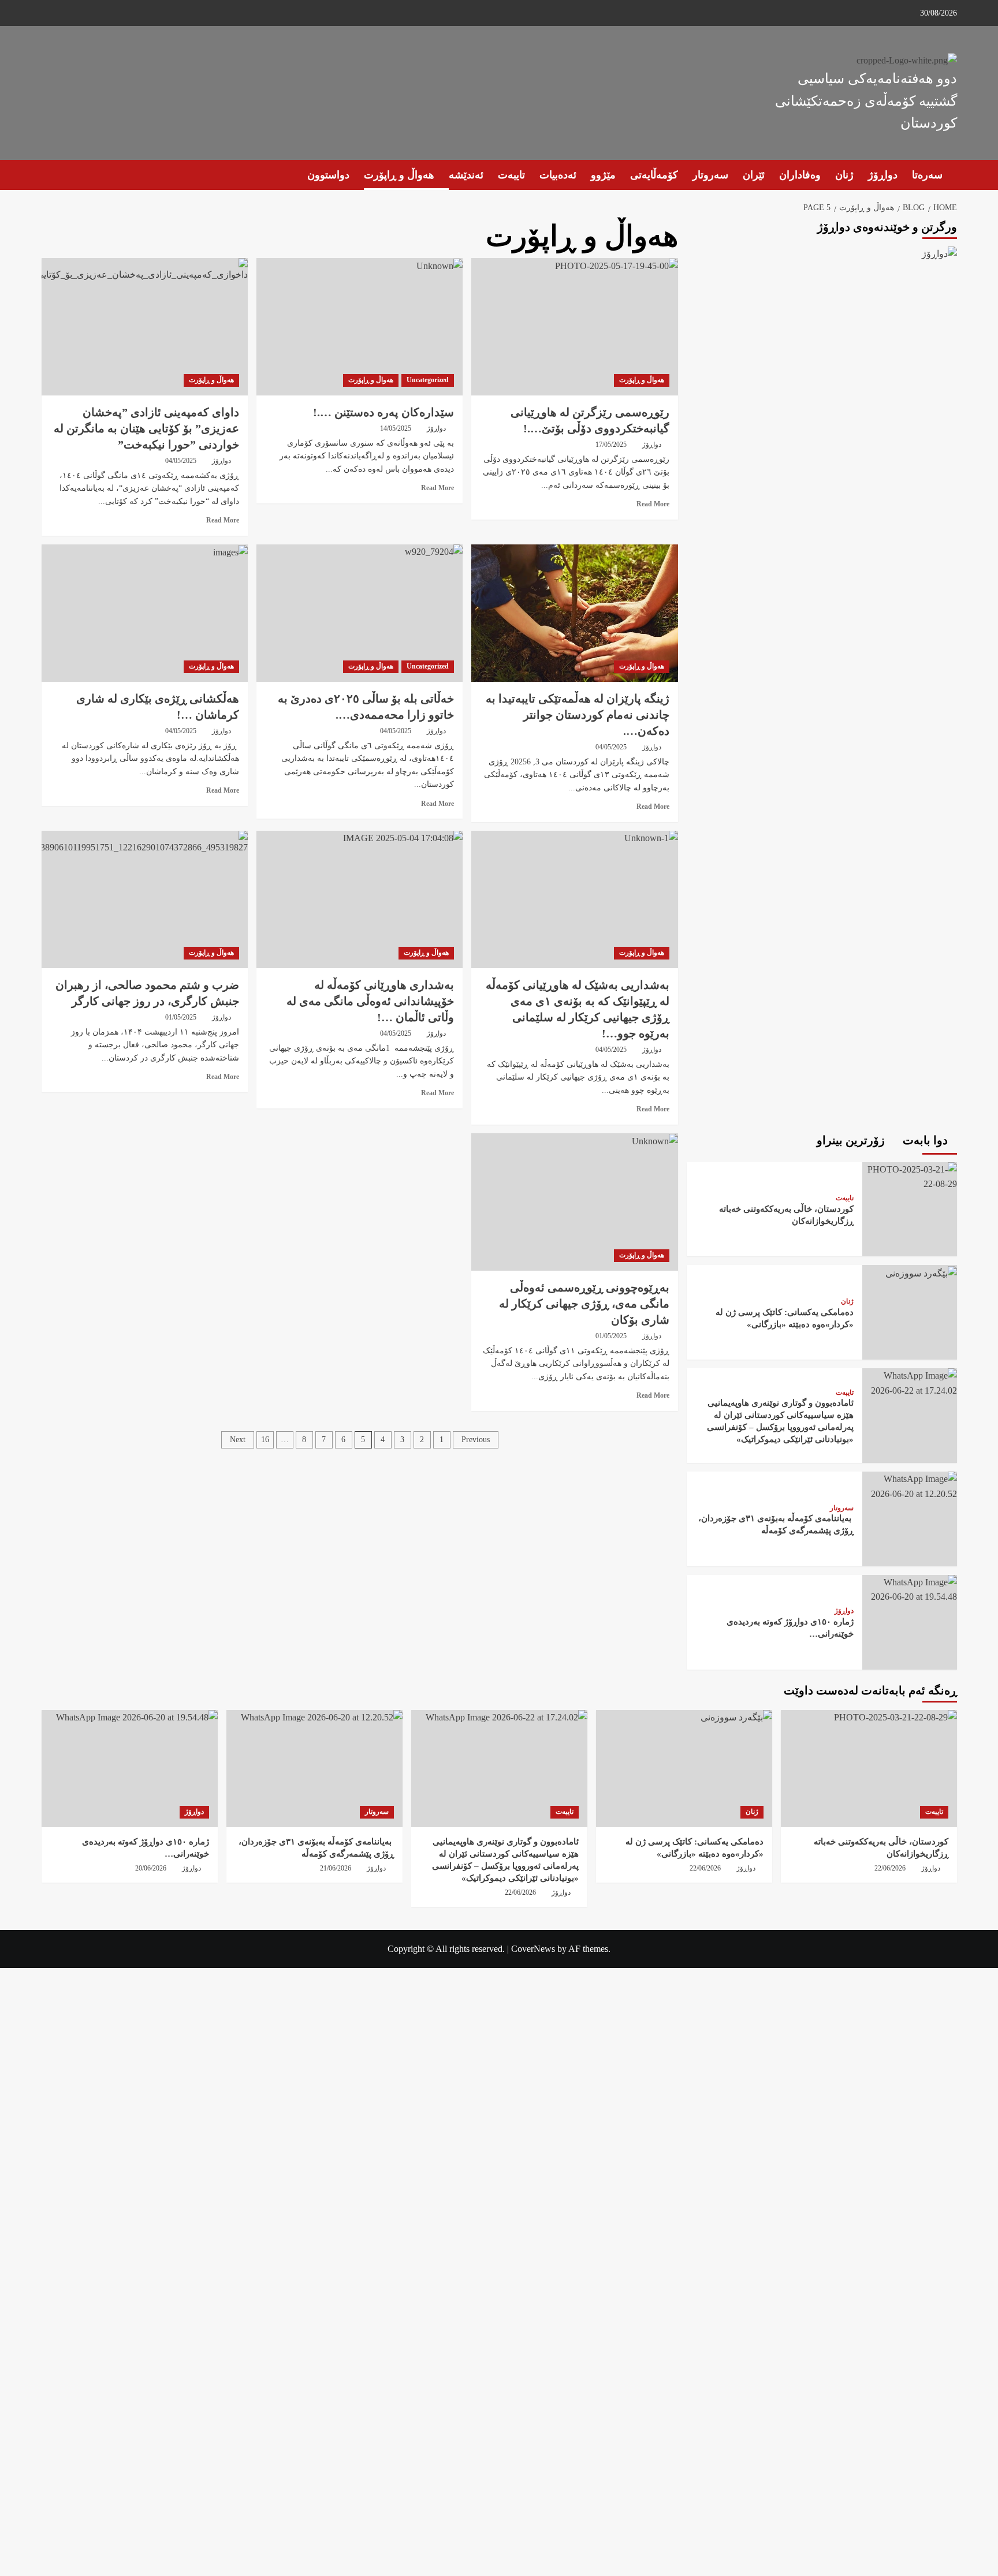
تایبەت (511, 175)
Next (238, 1440)
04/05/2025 (181, 461)
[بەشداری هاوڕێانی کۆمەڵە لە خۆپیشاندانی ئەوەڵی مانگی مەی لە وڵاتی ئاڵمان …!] (360, 899)
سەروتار (710, 175)
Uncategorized (428, 380)
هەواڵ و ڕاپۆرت (399, 175)
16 (265, 1440)
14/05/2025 (396, 428)
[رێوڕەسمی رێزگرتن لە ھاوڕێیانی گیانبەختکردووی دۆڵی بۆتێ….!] (574, 327)
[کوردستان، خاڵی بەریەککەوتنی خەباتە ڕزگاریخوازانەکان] (910, 1176)
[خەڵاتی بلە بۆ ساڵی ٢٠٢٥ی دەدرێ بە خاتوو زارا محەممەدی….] (360, 613)
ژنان (844, 175)
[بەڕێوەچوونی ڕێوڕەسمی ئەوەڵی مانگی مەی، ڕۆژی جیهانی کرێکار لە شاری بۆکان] (574, 1202)
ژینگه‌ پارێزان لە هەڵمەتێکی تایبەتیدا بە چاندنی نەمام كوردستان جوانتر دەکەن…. (578, 715)
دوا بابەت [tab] (927, 1140)
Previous (476, 1440)
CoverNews (533, 1949)
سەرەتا (927, 175)
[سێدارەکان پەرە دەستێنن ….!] (360, 327)
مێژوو (603, 175)
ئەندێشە (466, 175)
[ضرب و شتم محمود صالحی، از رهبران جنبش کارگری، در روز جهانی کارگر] (145, 899)
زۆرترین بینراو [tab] (852, 1140)
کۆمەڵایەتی (654, 175)
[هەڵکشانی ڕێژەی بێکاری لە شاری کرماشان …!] (145, 613)
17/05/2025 (611, 445)
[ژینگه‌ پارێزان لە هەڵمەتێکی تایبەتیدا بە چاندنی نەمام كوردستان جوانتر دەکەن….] (574, 613)
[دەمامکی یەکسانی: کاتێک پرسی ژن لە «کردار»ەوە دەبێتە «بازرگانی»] (920, 1272)
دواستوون (328, 175)
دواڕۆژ (883, 175)
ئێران (754, 175)
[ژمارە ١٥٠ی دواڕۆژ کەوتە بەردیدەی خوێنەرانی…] (910, 1588)
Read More (653, 504)
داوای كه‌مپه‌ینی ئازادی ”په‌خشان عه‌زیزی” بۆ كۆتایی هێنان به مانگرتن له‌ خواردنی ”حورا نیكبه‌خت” (146, 428)
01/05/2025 (611, 1336)
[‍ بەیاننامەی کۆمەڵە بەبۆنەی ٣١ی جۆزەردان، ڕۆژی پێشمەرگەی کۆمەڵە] (910, 1485)
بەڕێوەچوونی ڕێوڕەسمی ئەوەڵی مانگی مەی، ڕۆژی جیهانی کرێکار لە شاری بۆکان (584, 1304)
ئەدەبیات (558, 175)
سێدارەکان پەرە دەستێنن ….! (383, 412)
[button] (49, 175)
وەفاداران (800, 175)
